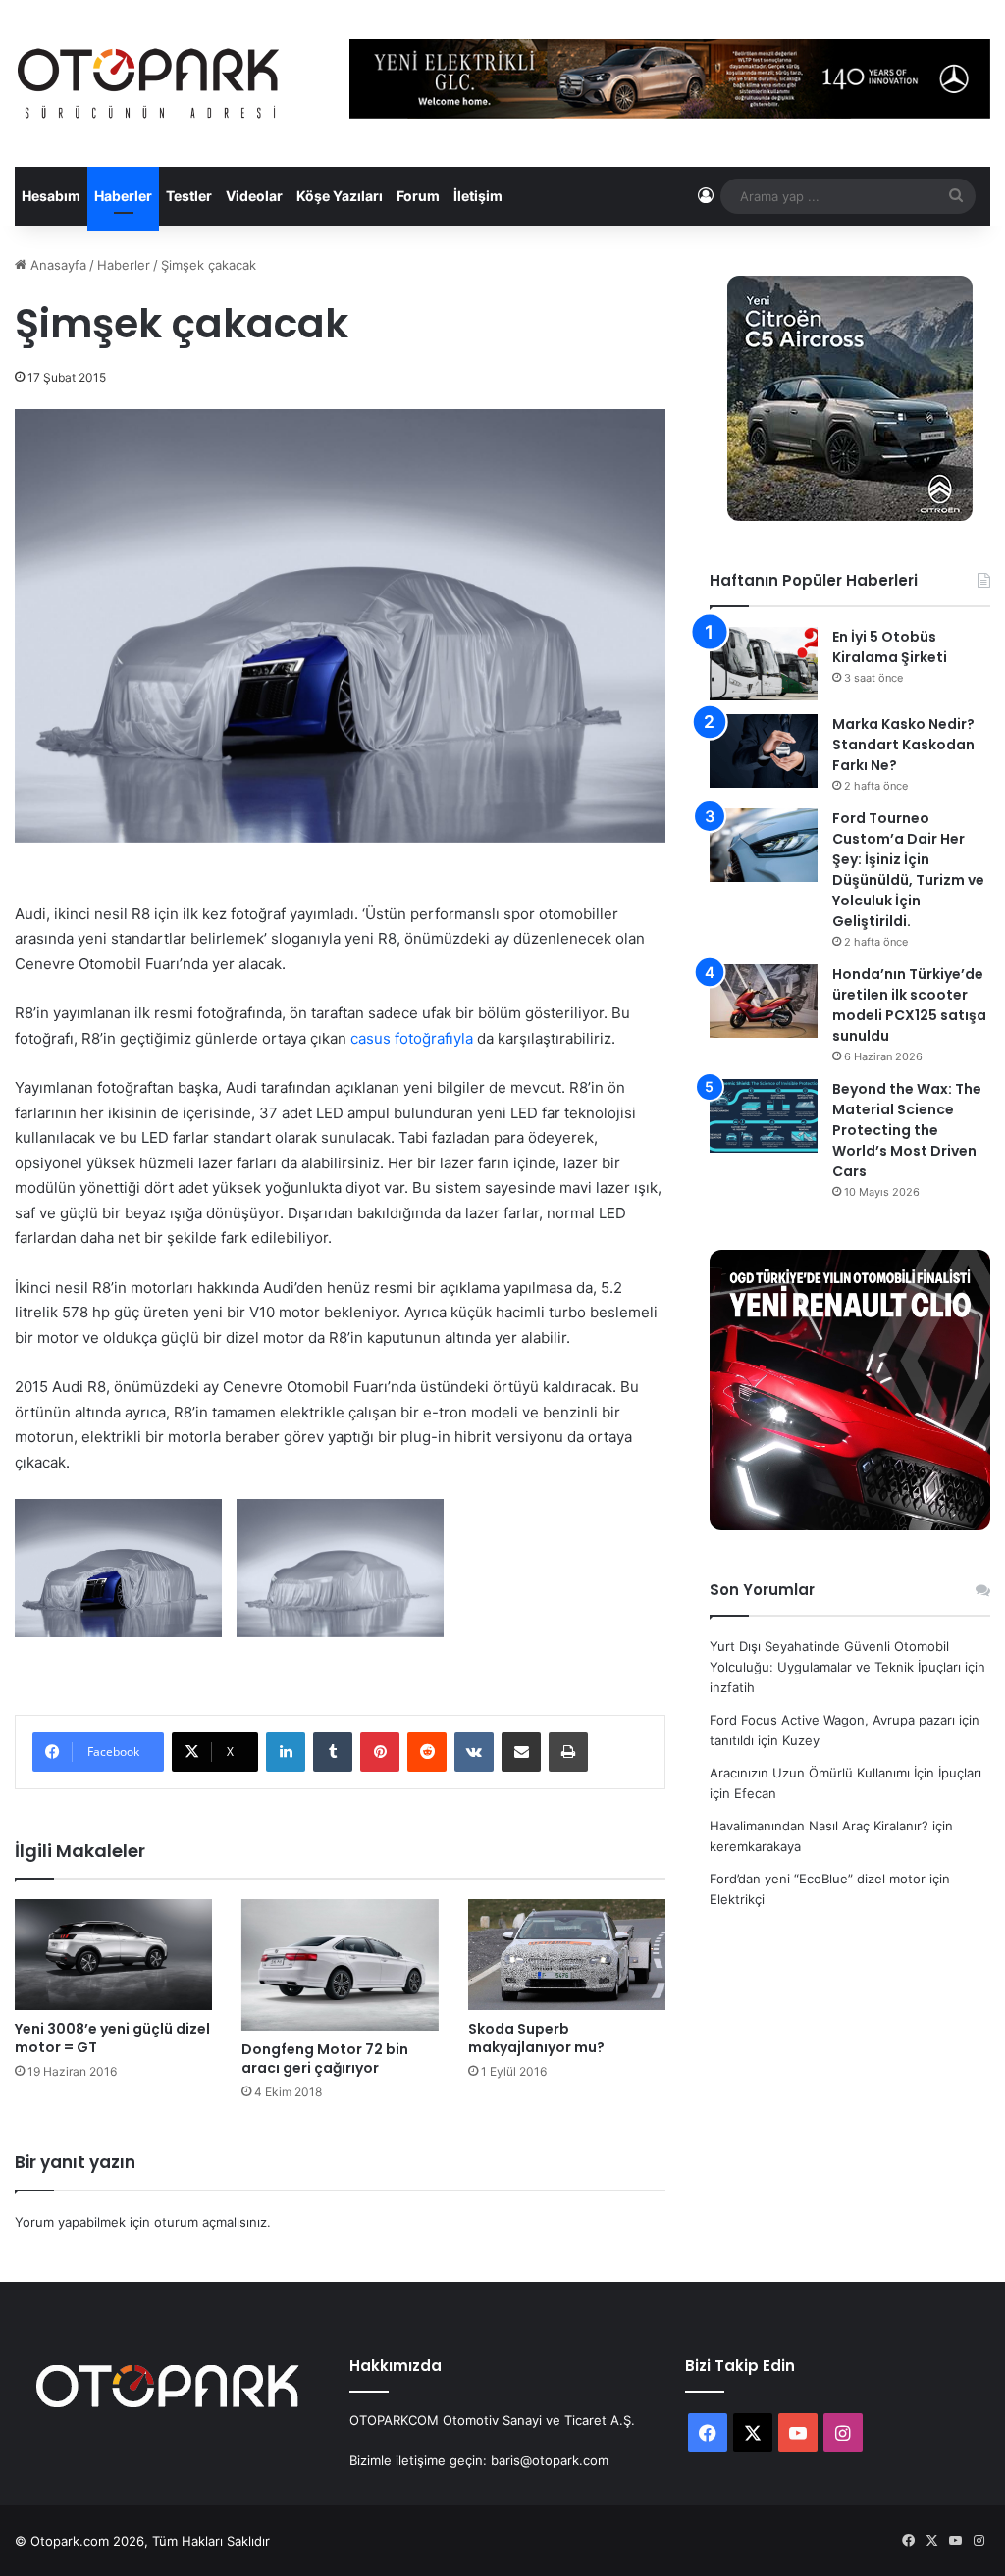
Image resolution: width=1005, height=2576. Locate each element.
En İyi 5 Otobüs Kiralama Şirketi (890, 647)
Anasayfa (56, 265)
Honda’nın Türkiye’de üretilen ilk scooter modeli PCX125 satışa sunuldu (909, 1005)
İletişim (478, 196)
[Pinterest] (380, 1752)
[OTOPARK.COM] (148, 83)
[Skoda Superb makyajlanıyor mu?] (567, 1955)
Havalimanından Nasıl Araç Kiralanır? (819, 1826)
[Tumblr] (333, 1752)
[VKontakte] (474, 1752)
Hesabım (51, 196)
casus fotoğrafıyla (412, 1038)
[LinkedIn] (286, 1752)
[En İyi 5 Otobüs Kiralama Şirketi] (764, 664)
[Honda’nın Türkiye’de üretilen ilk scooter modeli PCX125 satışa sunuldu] (764, 1001)
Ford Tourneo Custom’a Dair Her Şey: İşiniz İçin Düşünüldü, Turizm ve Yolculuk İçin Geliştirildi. (908, 870)
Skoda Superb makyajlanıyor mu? (536, 2038)
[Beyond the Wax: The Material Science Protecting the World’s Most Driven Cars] (764, 1116)
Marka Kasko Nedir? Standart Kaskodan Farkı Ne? (903, 745)
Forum (418, 196)
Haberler (123, 196)
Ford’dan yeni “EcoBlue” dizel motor (818, 1879)
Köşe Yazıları (340, 196)
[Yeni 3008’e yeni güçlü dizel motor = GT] (113, 1955)
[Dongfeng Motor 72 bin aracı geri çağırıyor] (340, 1965)
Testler (189, 196)
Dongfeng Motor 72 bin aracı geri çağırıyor (325, 2059)
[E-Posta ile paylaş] (521, 1752)
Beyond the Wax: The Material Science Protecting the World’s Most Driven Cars (907, 1130)
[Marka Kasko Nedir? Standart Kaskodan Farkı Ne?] (764, 751)
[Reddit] (427, 1752)
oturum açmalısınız (211, 2222)
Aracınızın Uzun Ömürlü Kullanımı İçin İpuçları (846, 1773)
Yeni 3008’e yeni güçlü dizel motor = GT (112, 2038)
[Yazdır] (568, 1752)
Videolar (254, 196)
